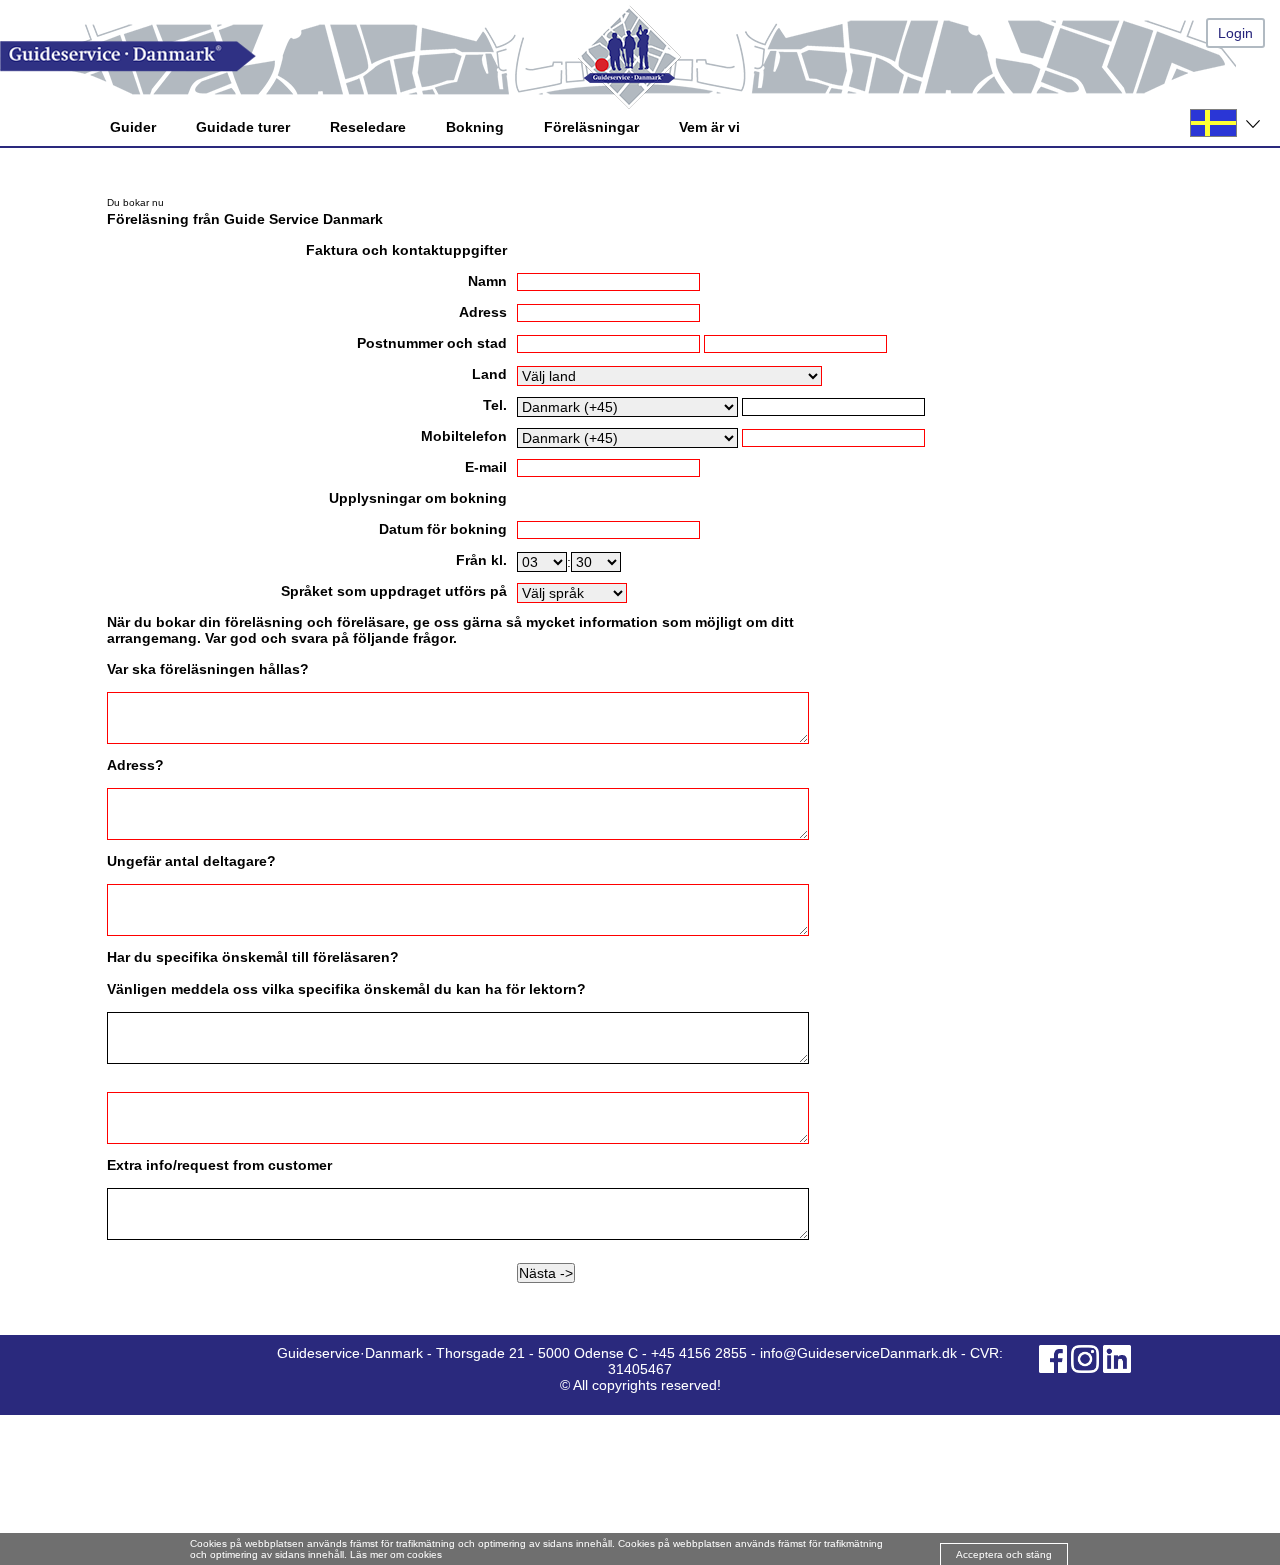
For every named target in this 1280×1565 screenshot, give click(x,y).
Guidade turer (243, 127)
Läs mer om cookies (396, 1554)
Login (1235, 33)
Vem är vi (709, 127)
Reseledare (368, 127)
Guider (133, 127)
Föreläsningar (591, 127)
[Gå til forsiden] (640, 56)
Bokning (475, 127)
